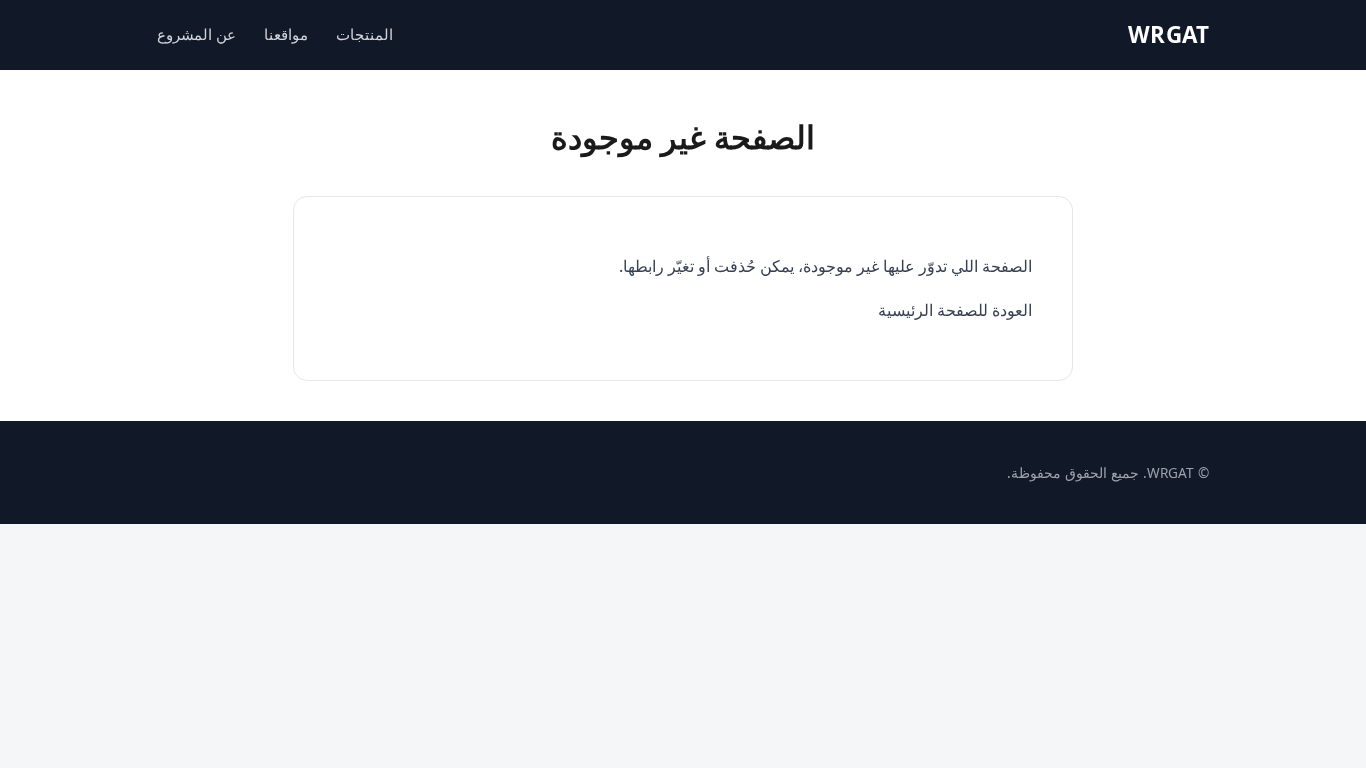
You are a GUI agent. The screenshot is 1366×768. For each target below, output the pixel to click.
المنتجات (364, 34)
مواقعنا (286, 34)
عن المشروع (196, 34)
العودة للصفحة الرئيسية (955, 310)
